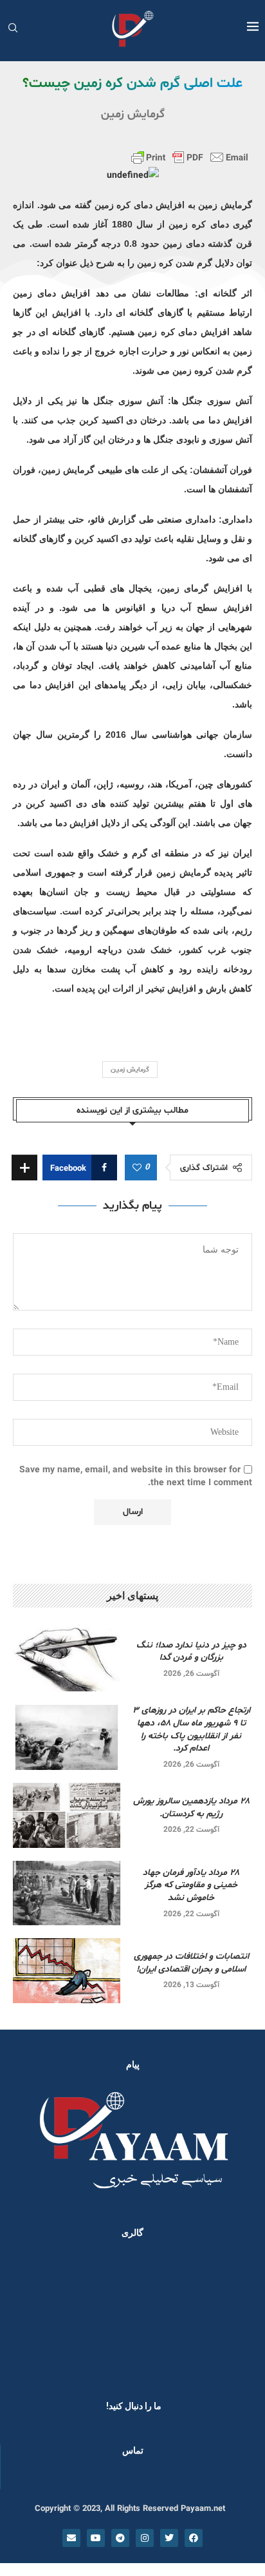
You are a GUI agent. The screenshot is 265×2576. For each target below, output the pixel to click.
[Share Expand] (24, 1168)
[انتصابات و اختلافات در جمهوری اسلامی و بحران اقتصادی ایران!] (67, 1970)
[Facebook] (194, 2538)
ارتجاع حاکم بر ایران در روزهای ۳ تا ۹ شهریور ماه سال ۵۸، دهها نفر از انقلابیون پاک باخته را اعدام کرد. (191, 1729)
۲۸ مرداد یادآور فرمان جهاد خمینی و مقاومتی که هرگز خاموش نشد (191, 1885)
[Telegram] (120, 2538)
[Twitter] (169, 2538)
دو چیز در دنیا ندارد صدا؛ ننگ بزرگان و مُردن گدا (191, 1652)
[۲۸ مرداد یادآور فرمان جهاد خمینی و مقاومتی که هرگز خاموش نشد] (67, 1893)
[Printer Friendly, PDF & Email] (190, 157)
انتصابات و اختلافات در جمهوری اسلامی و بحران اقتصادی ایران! (191, 1963)
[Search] (13, 29)
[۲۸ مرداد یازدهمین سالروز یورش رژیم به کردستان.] (67, 1815)
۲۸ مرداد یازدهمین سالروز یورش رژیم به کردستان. (191, 1808)
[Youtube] (96, 2538)
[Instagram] (145, 2538)
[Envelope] (71, 2538)
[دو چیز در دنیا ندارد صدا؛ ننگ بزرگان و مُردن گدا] (67, 1659)
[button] (27, 2316)
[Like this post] (137, 1168)
